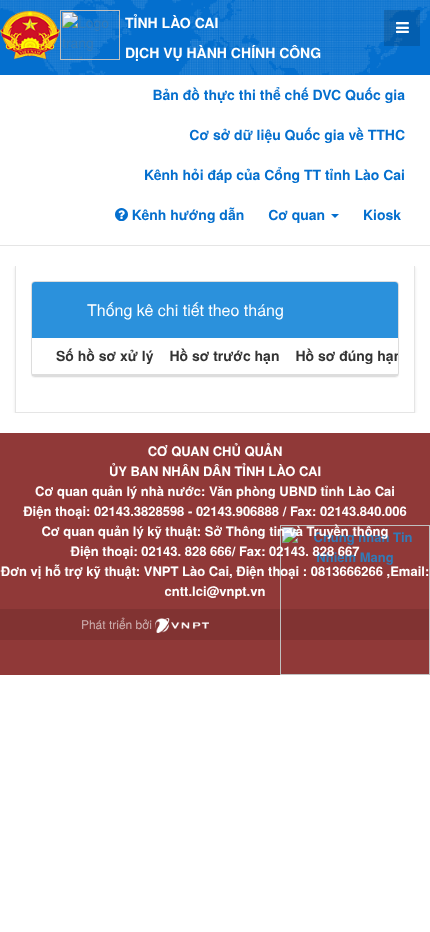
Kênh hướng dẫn (186, 215)
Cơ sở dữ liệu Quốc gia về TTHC (297, 135)
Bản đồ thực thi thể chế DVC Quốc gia (278, 95)
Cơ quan (298, 215)
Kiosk (382, 215)
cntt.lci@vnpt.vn (215, 590)
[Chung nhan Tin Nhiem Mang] (355, 598)
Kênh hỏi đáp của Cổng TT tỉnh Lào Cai (274, 175)
